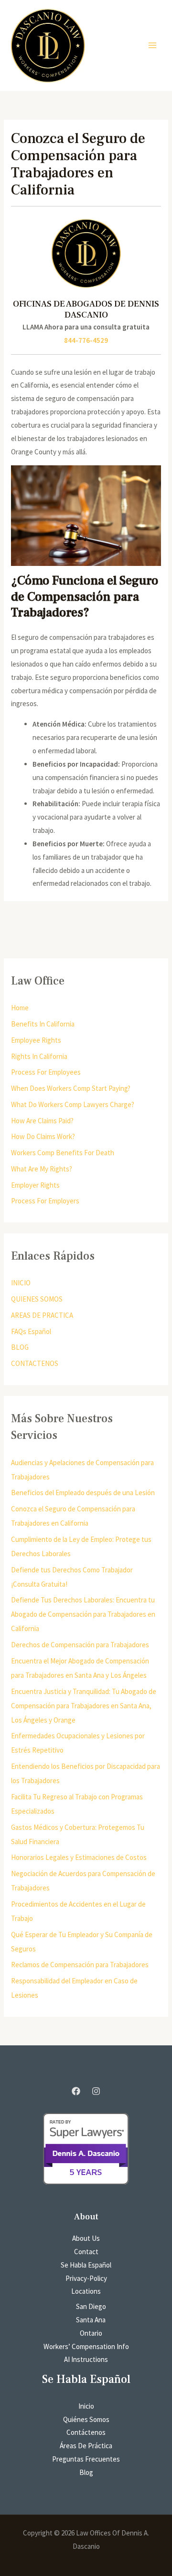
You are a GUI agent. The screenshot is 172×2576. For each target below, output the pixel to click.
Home (20, 1008)
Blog (86, 2472)
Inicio (86, 2406)
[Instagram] (96, 2091)
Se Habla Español (86, 2265)
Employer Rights (35, 1185)
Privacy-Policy (86, 2278)
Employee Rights (36, 1040)
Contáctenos (86, 2432)
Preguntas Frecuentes (86, 2459)
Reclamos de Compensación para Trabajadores (80, 1965)
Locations (86, 2291)
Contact (86, 2252)
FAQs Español (31, 1331)
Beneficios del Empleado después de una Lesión (83, 1493)
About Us (86, 2238)
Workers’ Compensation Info (86, 2346)
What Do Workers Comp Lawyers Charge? (73, 1104)
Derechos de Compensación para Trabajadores (80, 1645)
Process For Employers (45, 1201)
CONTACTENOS (35, 1363)
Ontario (91, 2333)
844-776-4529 (86, 340)
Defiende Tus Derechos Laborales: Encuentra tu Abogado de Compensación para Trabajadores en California (83, 1614)
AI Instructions (86, 2359)
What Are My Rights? (42, 1169)
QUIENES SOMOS (37, 1299)
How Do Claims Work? (43, 1136)
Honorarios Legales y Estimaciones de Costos (79, 1857)
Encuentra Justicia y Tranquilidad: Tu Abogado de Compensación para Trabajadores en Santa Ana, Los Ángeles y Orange (84, 1706)
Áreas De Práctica (86, 2446)
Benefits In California (43, 1024)
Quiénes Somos (86, 2419)
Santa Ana (91, 2320)
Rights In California (39, 1056)
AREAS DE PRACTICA (42, 1315)
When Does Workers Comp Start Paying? (71, 1088)
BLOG (20, 1347)
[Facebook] (76, 2091)
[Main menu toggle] (153, 46)
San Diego (91, 2306)
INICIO (21, 1283)
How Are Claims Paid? (42, 1121)
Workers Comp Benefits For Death (63, 1153)
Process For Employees (46, 1072)
